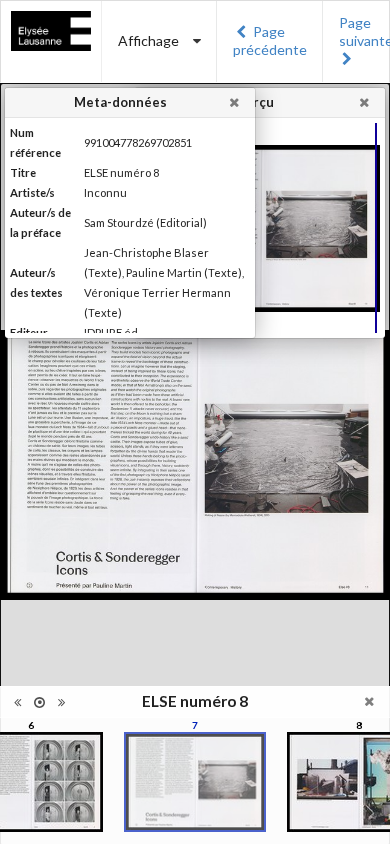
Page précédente (270, 40)
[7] (195, 782)
